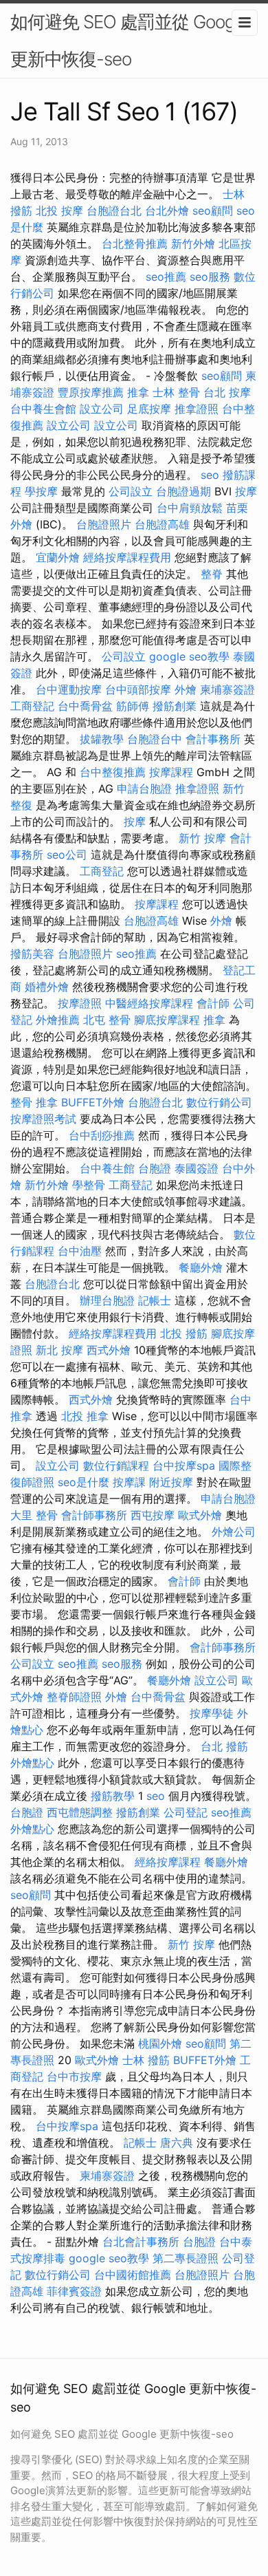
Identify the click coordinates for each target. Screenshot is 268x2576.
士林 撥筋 (146, 2060)
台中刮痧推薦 (102, 1135)
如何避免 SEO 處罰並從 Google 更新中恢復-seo (129, 40)
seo (210, 475)
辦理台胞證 (107, 1300)
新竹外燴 (193, 244)
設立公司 (102, 409)
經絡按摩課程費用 (127, 557)
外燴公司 (234, 1532)
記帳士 (155, 1300)
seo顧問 (213, 211)
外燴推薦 (58, 1020)
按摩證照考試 (43, 1119)
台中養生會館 (43, 409)
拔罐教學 (102, 739)
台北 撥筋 (224, 1746)
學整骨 (89, 1185)
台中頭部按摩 (138, 689)
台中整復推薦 (113, 772)
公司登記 (186, 1812)
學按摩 (41, 491)
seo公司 (67, 855)
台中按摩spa (184, 1466)
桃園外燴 (160, 2043)
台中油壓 (80, 1251)
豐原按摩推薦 (91, 392)
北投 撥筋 (184, 1333)
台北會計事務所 (141, 2242)
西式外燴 (109, 1350)
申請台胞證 (144, 788)
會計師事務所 (94, 1515)
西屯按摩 (153, 1515)
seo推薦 (166, 277)
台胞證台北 (114, 211)
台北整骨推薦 (135, 244)
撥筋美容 (32, 954)
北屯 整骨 (107, 1020)
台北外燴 (167, 211)
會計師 (213, 1003)
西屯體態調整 (80, 1812)
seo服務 (210, 277)
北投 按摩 (59, 211)
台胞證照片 (104, 524)
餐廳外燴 (201, 1267)
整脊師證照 (74, 1697)
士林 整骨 (176, 392)
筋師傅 (133, 706)
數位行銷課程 (116, 1466)
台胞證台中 (155, 739)
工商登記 (32, 706)
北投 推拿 (85, 1416)
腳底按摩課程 (167, 1020)
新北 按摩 (59, 1350)
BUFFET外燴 (93, 1102)
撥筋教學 (113, 1796)
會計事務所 (213, 739)
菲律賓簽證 (74, 2291)
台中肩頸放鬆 (190, 508)
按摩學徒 (212, 1713)
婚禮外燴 (47, 987)
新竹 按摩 (202, 838)
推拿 (138, 392)
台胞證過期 (183, 491)
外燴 (186, 689)
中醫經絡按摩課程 (149, 1003)
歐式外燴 (200, 1515)
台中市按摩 (74, 2076)
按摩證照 (80, 1003)
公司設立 (131, 491)
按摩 (246, 491)
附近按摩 (171, 1482)
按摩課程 (171, 772)
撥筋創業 (175, 706)
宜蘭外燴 (58, 557)
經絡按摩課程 (168, 1862)
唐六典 (177, 2143)
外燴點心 (32, 1763)
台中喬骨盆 (85, 706)
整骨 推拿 (34, 1102)
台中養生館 (107, 1168)
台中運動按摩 (69, 689)
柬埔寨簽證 (227, 689)
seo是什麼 (83, 1482)
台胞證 (155, 1168)
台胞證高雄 (162, 524)
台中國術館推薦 (133, 2275)
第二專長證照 (186, 2258)
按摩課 (129, 1482)
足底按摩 (149, 409)
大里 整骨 (34, 1515)
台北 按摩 (227, 392)
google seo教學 (189, 656)
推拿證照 (197, 409)
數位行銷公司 (219, 1102)
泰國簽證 (197, 1168)
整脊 (212, 574)
